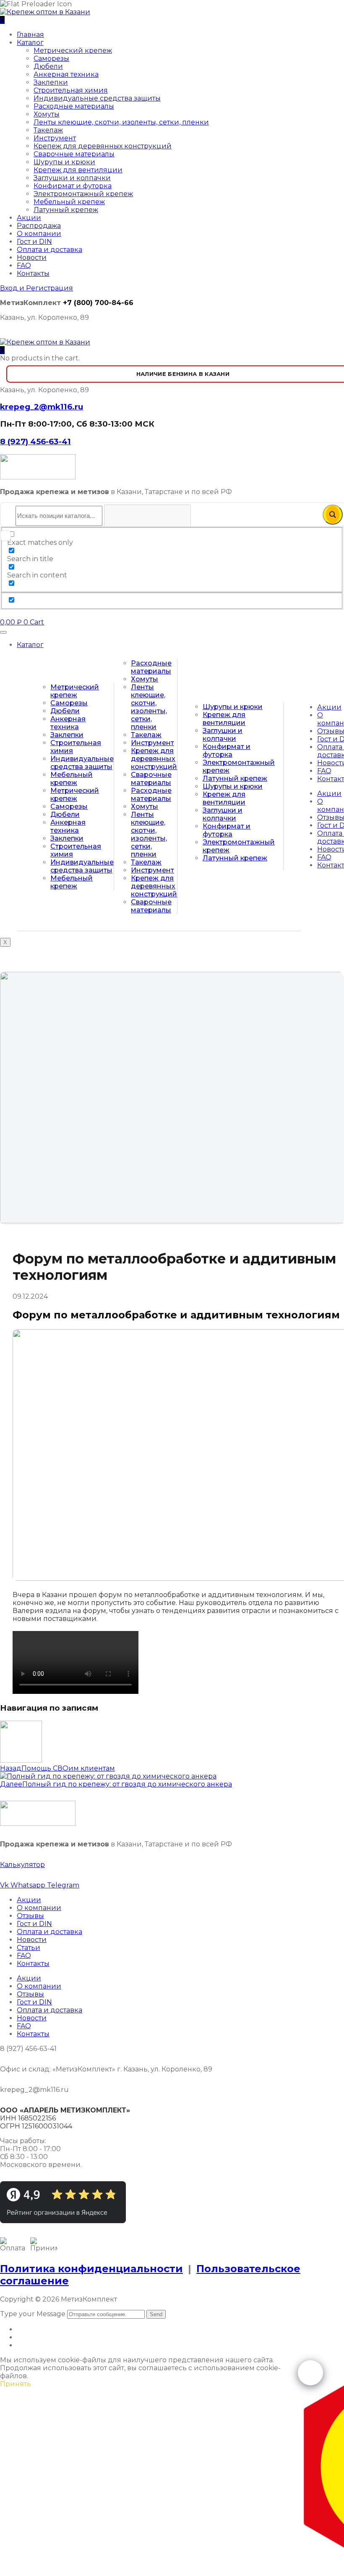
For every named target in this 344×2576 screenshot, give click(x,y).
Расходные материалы (74, 106)
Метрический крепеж (73, 50)
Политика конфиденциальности (91, 2269)
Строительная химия (71, 90)
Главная (30, 35)
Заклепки (51, 82)
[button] (2, 350)
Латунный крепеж (66, 210)
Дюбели (48, 66)
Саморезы (51, 58)
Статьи (29, 1948)
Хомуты (47, 114)
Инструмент (55, 138)
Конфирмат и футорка (73, 186)
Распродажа (39, 226)
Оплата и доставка (50, 250)
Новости (32, 258)
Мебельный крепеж (69, 202)
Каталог (30, 43)
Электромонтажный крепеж (83, 194)
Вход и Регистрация (36, 288)
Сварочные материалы (74, 154)
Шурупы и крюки (64, 162)
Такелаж (48, 130)
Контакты (33, 273)
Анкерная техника (66, 74)
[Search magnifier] (333, 515)
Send (156, 2314)
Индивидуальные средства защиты (97, 98)
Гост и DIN (34, 242)
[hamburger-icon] (3, 632)
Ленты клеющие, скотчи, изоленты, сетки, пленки (121, 122)
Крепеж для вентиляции (78, 170)
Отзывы (30, 1916)
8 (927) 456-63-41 (35, 441)
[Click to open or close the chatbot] (310, 2373)
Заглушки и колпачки (72, 178)
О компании (39, 234)
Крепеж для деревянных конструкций (103, 146)
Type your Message (33, 2314)
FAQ (24, 265)
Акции (29, 218)
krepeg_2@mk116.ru (42, 407)
